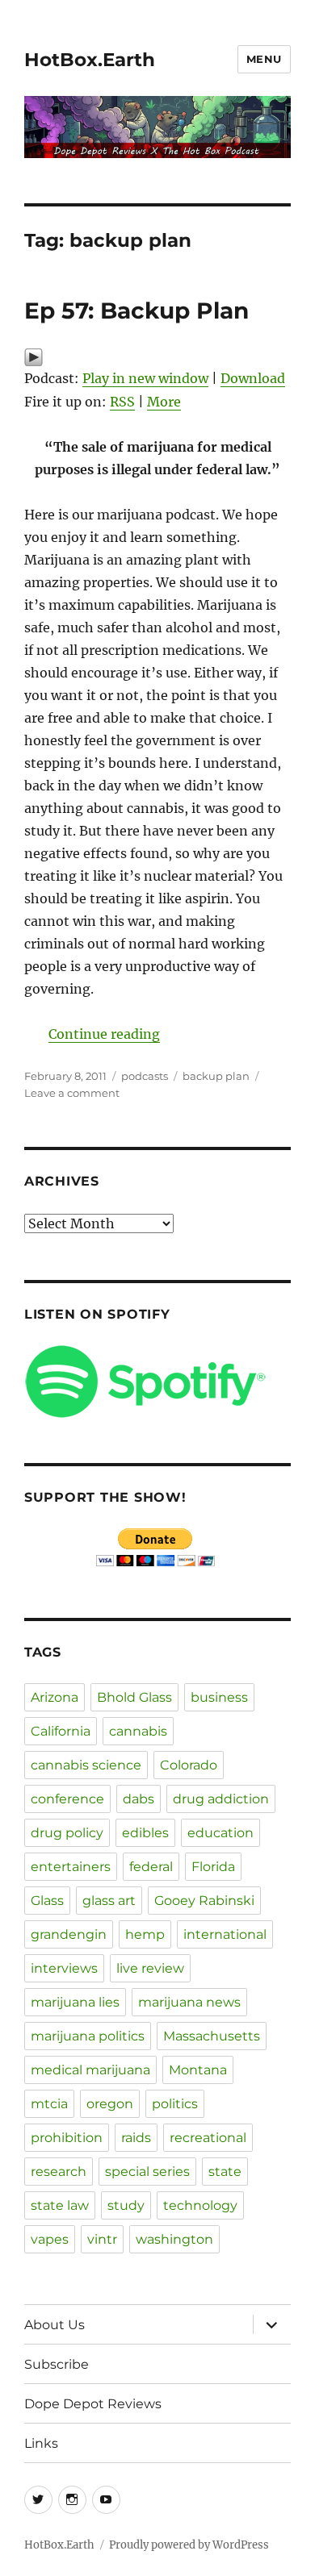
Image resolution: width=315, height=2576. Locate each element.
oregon (110, 2104)
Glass (47, 1901)
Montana (198, 2070)
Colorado (189, 1765)
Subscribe (57, 2364)
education (220, 1833)
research (59, 2172)
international (225, 1934)
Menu (264, 59)
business (219, 1697)
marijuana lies (75, 2002)
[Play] (157, 357)
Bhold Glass (134, 1697)
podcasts (145, 1076)
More (164, 402)
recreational (208, 2138)
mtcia (49, 2104)
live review (150, 1968)
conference (67, 1799)
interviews (64, 1968)
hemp (145, 1934)
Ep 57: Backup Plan (136, 311)
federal (151, 1867)
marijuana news (189, 2002)
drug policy (67, 1833)
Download (253, 378)
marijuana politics (88, 2036)
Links (41, 2443)
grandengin (69, 1934)
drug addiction (221, 1799)
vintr (102, 2239)
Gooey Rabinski (204, 1901)
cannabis (138, 1731)
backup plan (216, 1076)
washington (174, 2239)
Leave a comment (72, 1093)
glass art (109, 1901)
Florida (213, 1867)
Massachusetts (212, 2036)
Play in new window (145, 378)
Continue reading (104, 1034)
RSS (122, 402)
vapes (50, 2239)
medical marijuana (90, 2070)
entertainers (71, 1867)
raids (136, 2138)
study (126, 2205)
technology (200, 2205)
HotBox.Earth (90, 60)
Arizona (55, 1697)
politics (175, 2104)
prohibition (67, 2138)
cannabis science (86, 1765)
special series (147, 2172)
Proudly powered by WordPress (189, 2545)
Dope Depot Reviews (93, 2404)
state (225, 2172)
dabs (139, 1799)
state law (60, 2205)
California (61, 1731)
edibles (145, 1833)
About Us (55, 2325)
